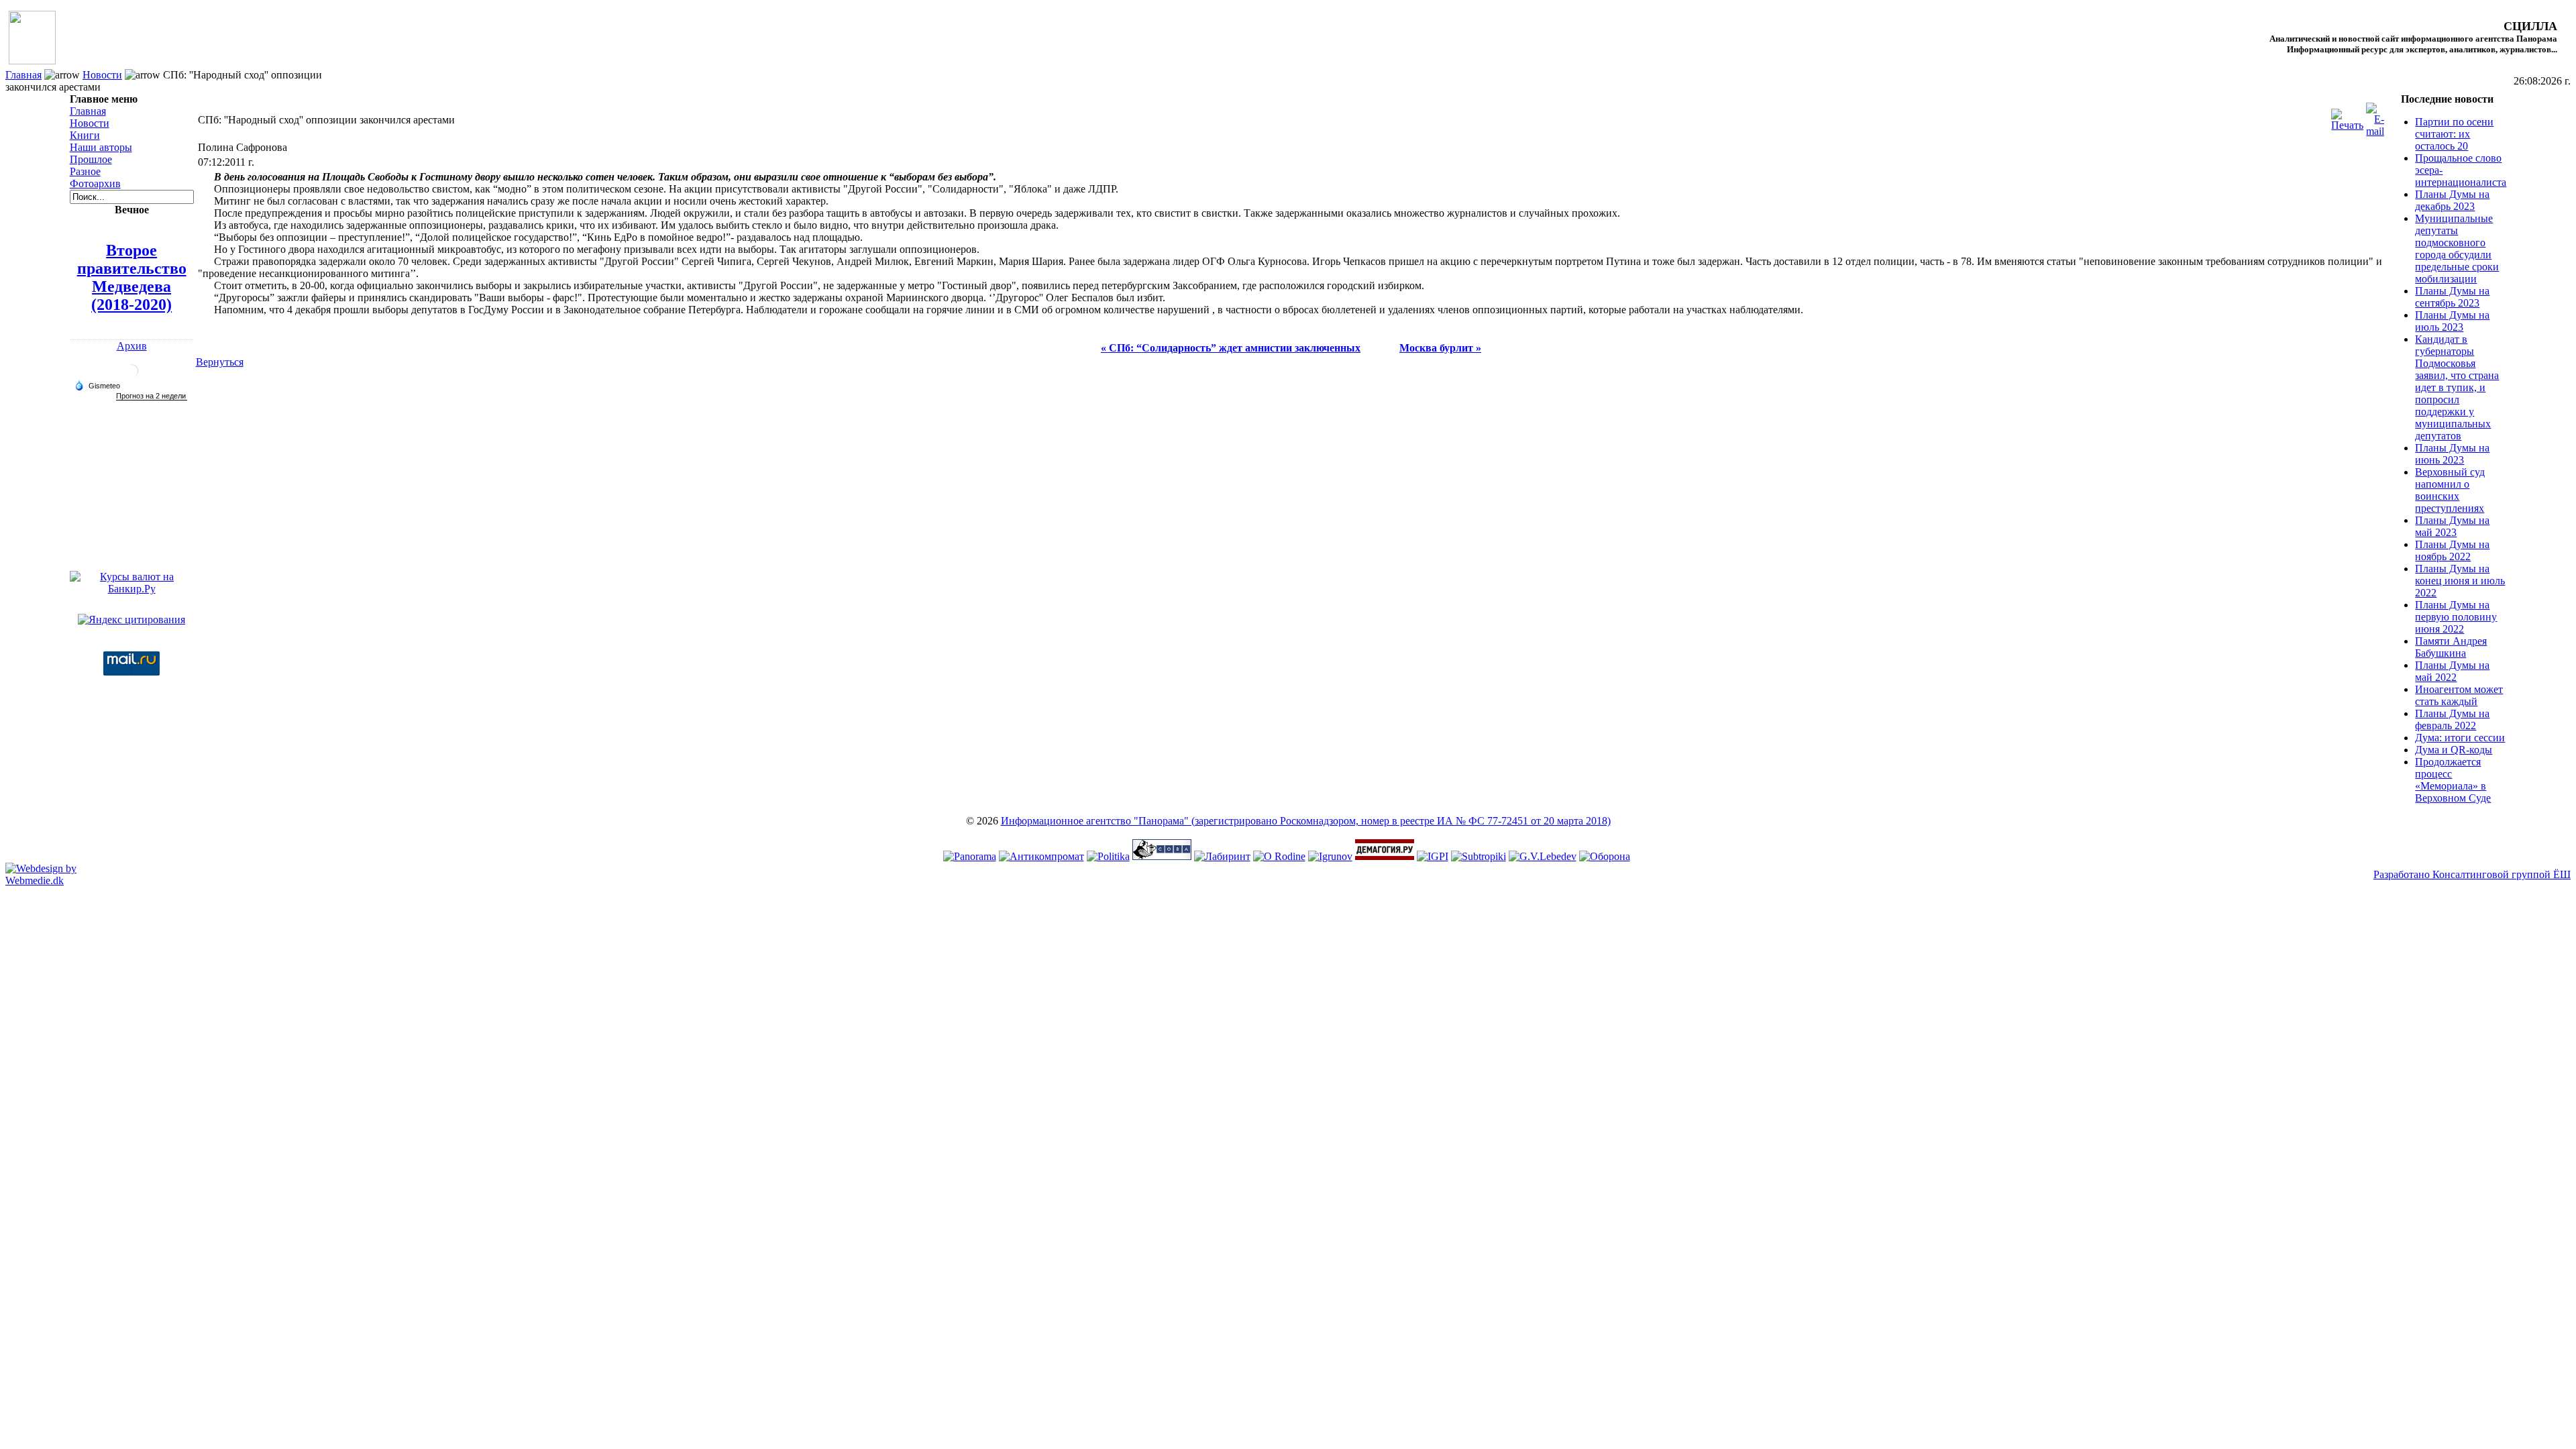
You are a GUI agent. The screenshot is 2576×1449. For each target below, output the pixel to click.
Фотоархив (95, 183)
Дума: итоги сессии (2460, 738)
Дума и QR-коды (2454, 750)
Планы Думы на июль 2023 (2452, 321)
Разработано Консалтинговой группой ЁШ (2472, 874)
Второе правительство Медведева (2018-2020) (132, 277)
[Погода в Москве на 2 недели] (152, 396)
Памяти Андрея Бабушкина (2451, 647)
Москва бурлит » (1440, 348)
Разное (85, 171)
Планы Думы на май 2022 (2452, 671)
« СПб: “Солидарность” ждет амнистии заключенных (1231, 348)
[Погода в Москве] (131, 376)
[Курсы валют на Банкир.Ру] (132, 589)
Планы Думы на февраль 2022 (2452, 719)
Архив (132, 346)
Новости (102, 75)
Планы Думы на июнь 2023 (2452, 454)
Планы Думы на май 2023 (2452, 526)
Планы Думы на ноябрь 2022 (2452, 550)
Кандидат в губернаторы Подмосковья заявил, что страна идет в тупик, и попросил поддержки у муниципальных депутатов (2457, 387)
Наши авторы (101, 147)
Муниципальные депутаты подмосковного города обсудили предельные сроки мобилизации (2457, 249)
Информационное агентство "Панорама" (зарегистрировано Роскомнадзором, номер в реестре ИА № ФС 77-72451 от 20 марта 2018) (1306, 821)
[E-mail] (2375, 116)
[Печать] (2347, 116)
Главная (23, 75)
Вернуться (220, 362)
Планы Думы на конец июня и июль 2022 (2460, 581)
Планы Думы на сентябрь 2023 (2452, 297)
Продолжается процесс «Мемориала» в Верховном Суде (2453, 780)
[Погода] (97, 385)
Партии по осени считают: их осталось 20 (2454, 134)
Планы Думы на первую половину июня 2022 (2456, 617)
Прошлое (91, 159)
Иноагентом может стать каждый (2459, 695)
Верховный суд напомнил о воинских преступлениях (2450, 490)
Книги (85, 135)
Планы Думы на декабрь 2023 (2452, 200)
